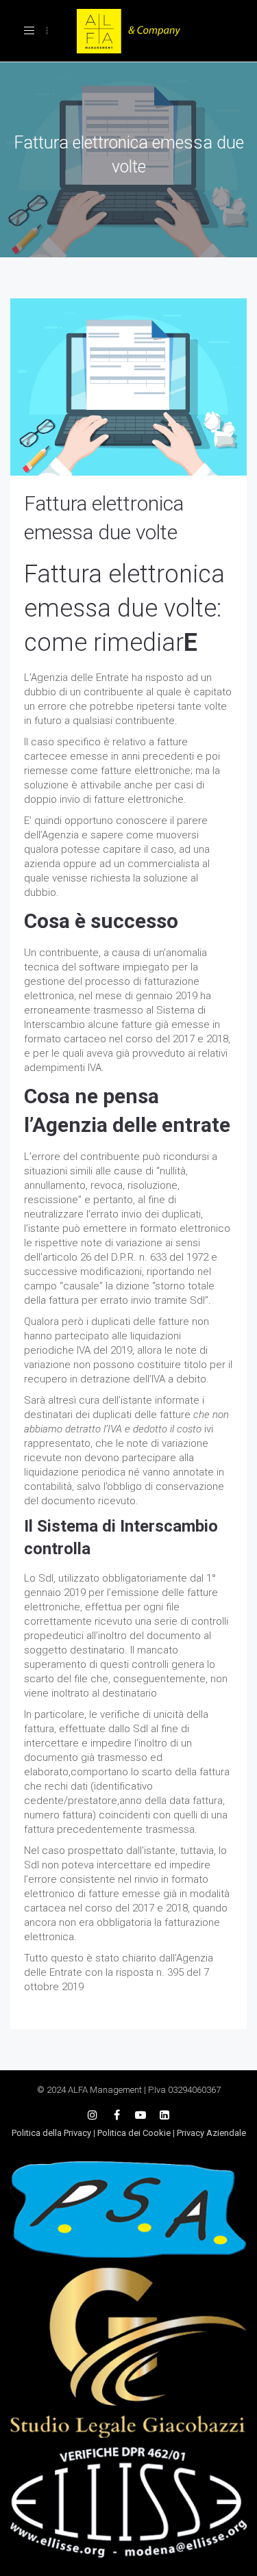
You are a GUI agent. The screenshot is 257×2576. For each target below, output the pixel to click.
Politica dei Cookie (134, 2133)
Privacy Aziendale (211, 2133)
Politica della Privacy (51, 2133)
